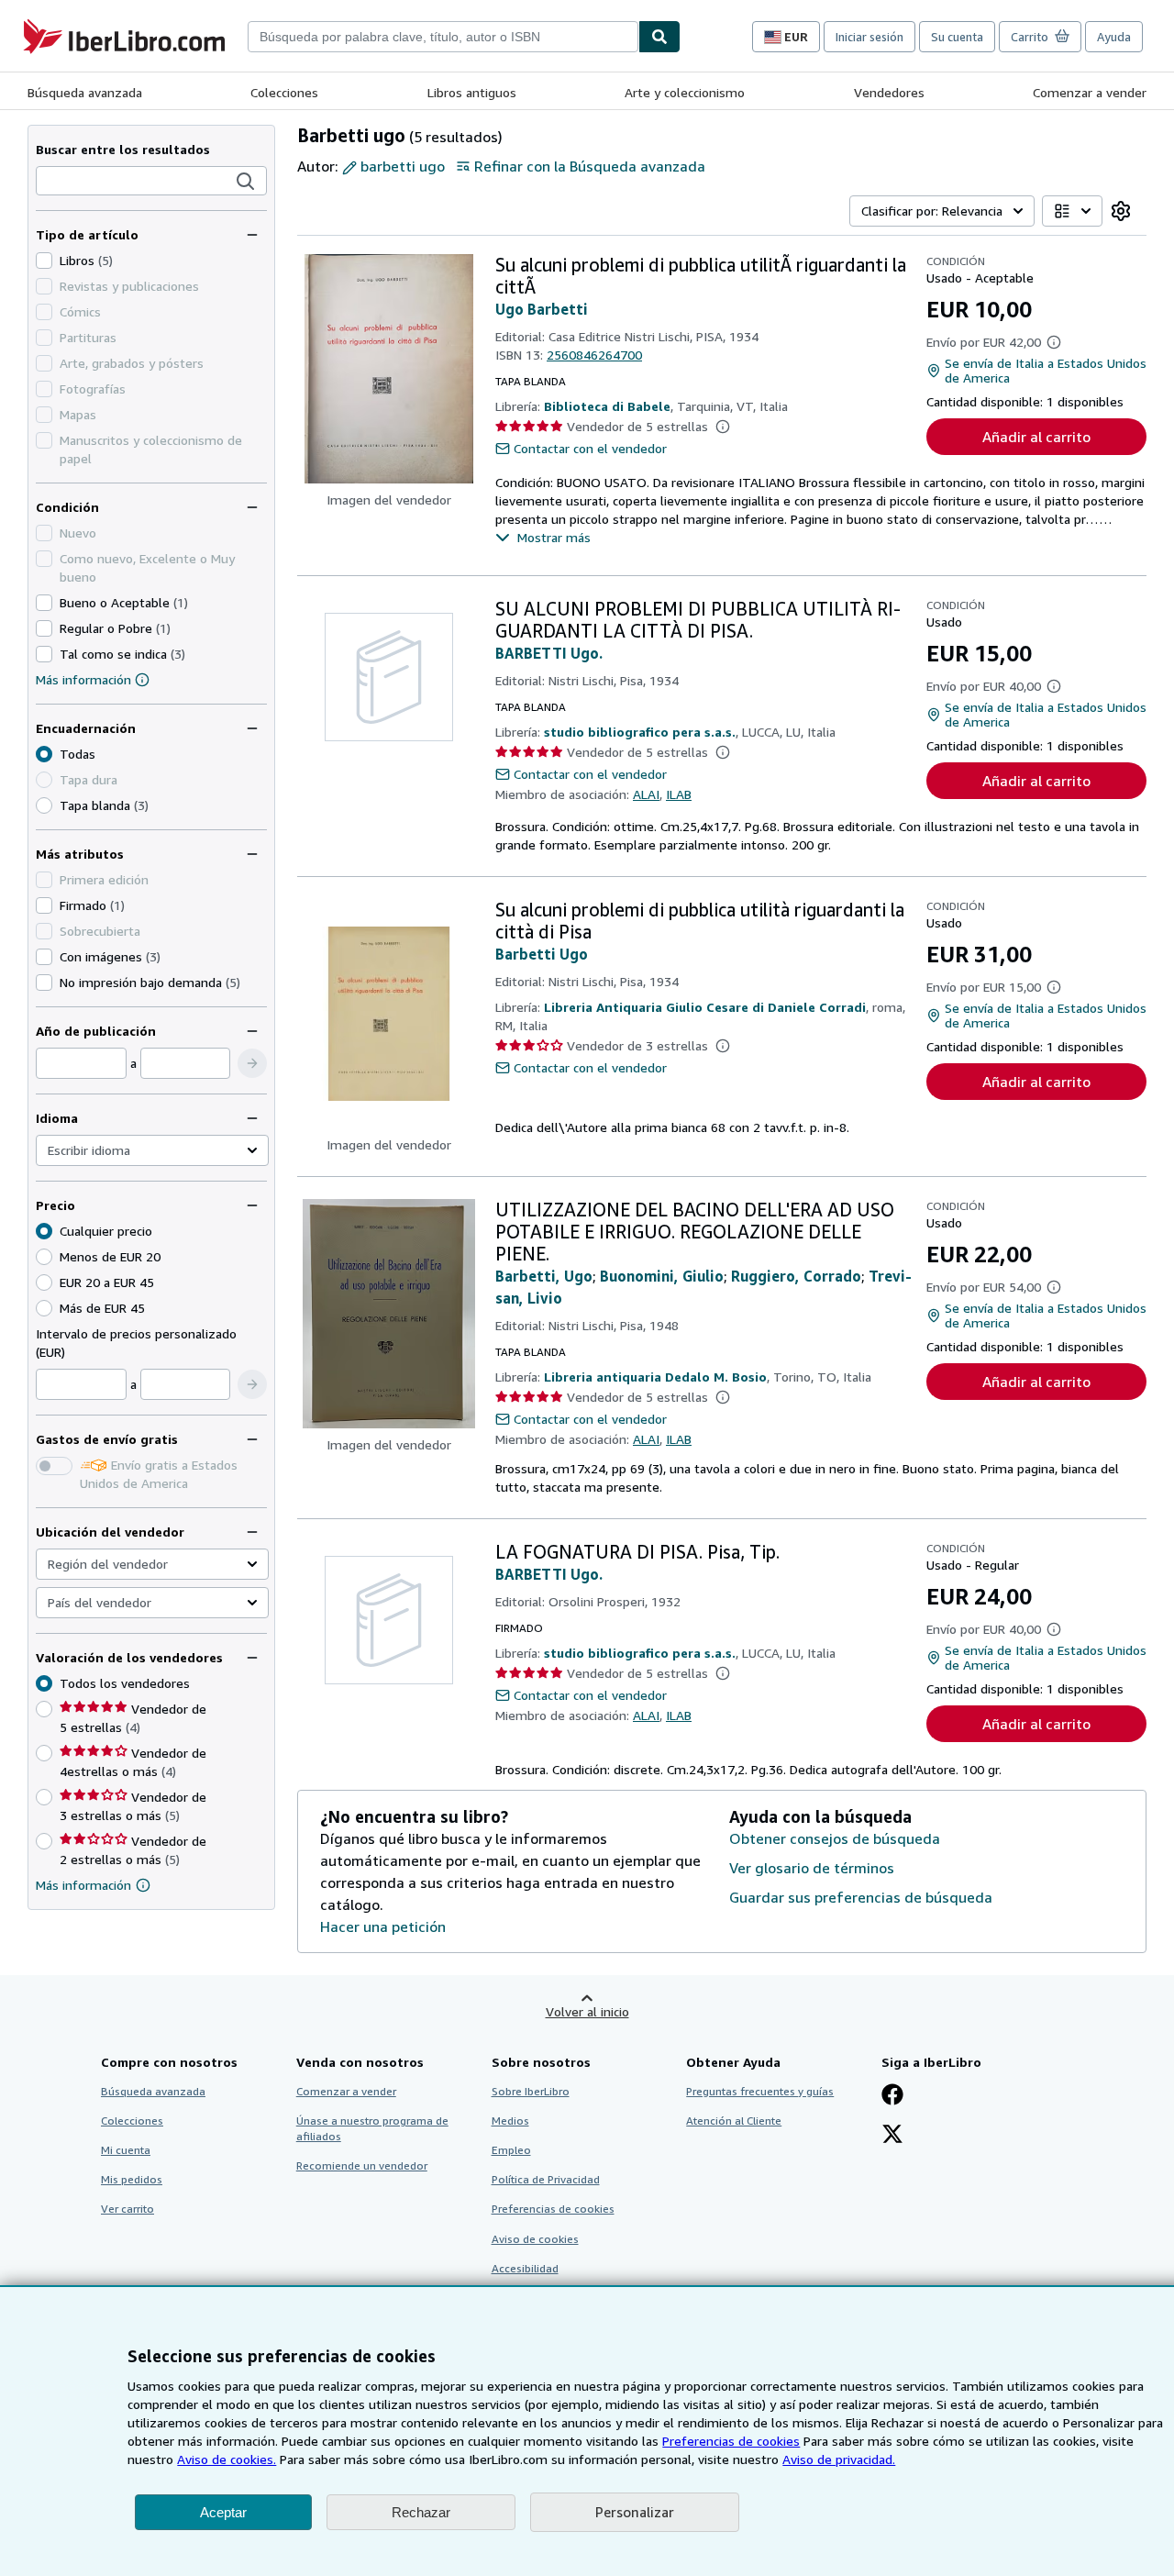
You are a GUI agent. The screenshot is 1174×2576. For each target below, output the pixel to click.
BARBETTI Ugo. (549, 653)
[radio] (44, 805)
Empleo (511, 2150)
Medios (510, 2121)
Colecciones (284, 92)
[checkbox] (44, 261)
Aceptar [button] (223, 2512)
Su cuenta (957, 37)
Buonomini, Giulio (662, 1276)
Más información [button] (83, 1885)
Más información (83, 679)
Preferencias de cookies (731, 2441)
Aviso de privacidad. (839, 2459)
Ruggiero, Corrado (796, 1276)
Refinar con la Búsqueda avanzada (590, 166)
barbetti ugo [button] (403, 166)
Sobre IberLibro (531, 2091)
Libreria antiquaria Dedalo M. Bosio (655, 1377)
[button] (246, 182)
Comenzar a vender (1090, 92)
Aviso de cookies (535, 2239)
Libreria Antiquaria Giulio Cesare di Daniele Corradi (705, 1007)
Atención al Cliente (734, 2121)
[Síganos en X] (892, 2136)
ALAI (646, 794)
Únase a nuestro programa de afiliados (372, 2128)
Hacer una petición (383, 1926)
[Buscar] (659, 37)
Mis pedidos (132, 2179)
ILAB (679, 794)
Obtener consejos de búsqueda (835, 1838)
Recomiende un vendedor (362, 2165)
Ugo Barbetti (542, 309)
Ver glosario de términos (812, 1868)
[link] (1121, 211)
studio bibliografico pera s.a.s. (640, 732)
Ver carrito (127, 2209)
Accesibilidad (525, 2268)
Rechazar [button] (421, 2512)
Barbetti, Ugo (544, 1276)
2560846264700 (594, 355)
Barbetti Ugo (542, 954)
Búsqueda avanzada (85, 92)
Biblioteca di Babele (607, 406)
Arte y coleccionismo (685, 92)
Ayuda (1114, 37)
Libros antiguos (472, 92)
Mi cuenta (126, 2150)
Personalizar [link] (635, 2512)
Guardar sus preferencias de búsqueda (861, 1897)
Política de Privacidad (546, 2179)
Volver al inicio (587, 2011)
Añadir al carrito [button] (1036, 437)
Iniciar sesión (869, 37)
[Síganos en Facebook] (892, 2096)
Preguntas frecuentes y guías (760, 2091)
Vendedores (889, 92)
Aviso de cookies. (227, 2459)
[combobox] (443, 37)
